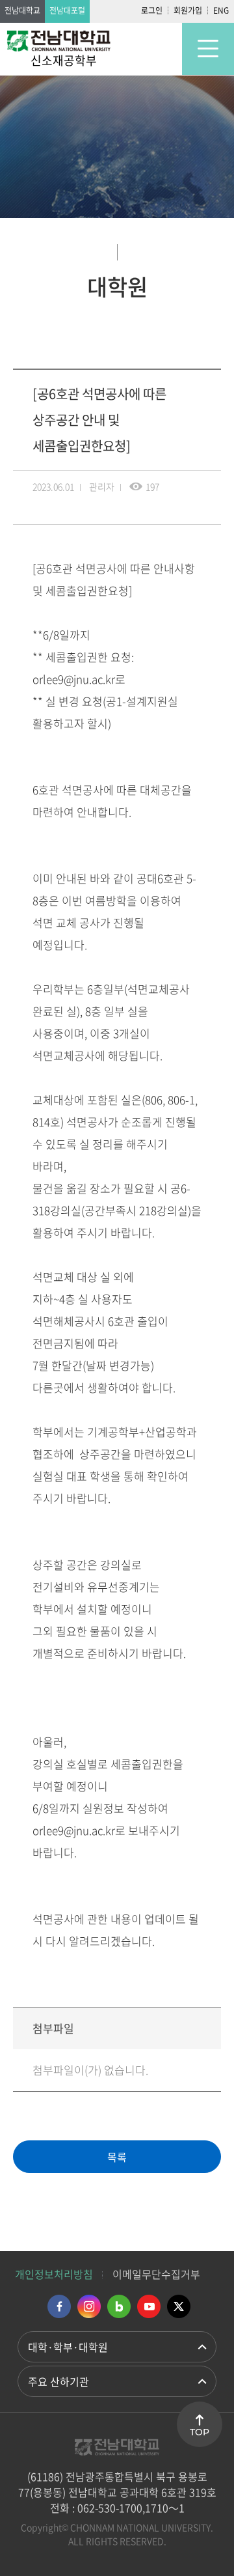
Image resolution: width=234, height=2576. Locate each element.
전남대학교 (22, 10)
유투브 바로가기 (149, 2306)
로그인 (152, 10)
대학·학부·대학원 (68, 2347)
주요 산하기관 (58, 2381)
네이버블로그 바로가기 (119, 2306)
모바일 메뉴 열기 (208, 49)
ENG (221, 10)
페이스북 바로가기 (59, 2306)
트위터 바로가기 (179, 2306)
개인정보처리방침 (54, 2274)
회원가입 (188, 10)
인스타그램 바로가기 (89, 2306)
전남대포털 (67, 10)
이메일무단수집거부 (156, 2274)
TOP (200, 2432)
